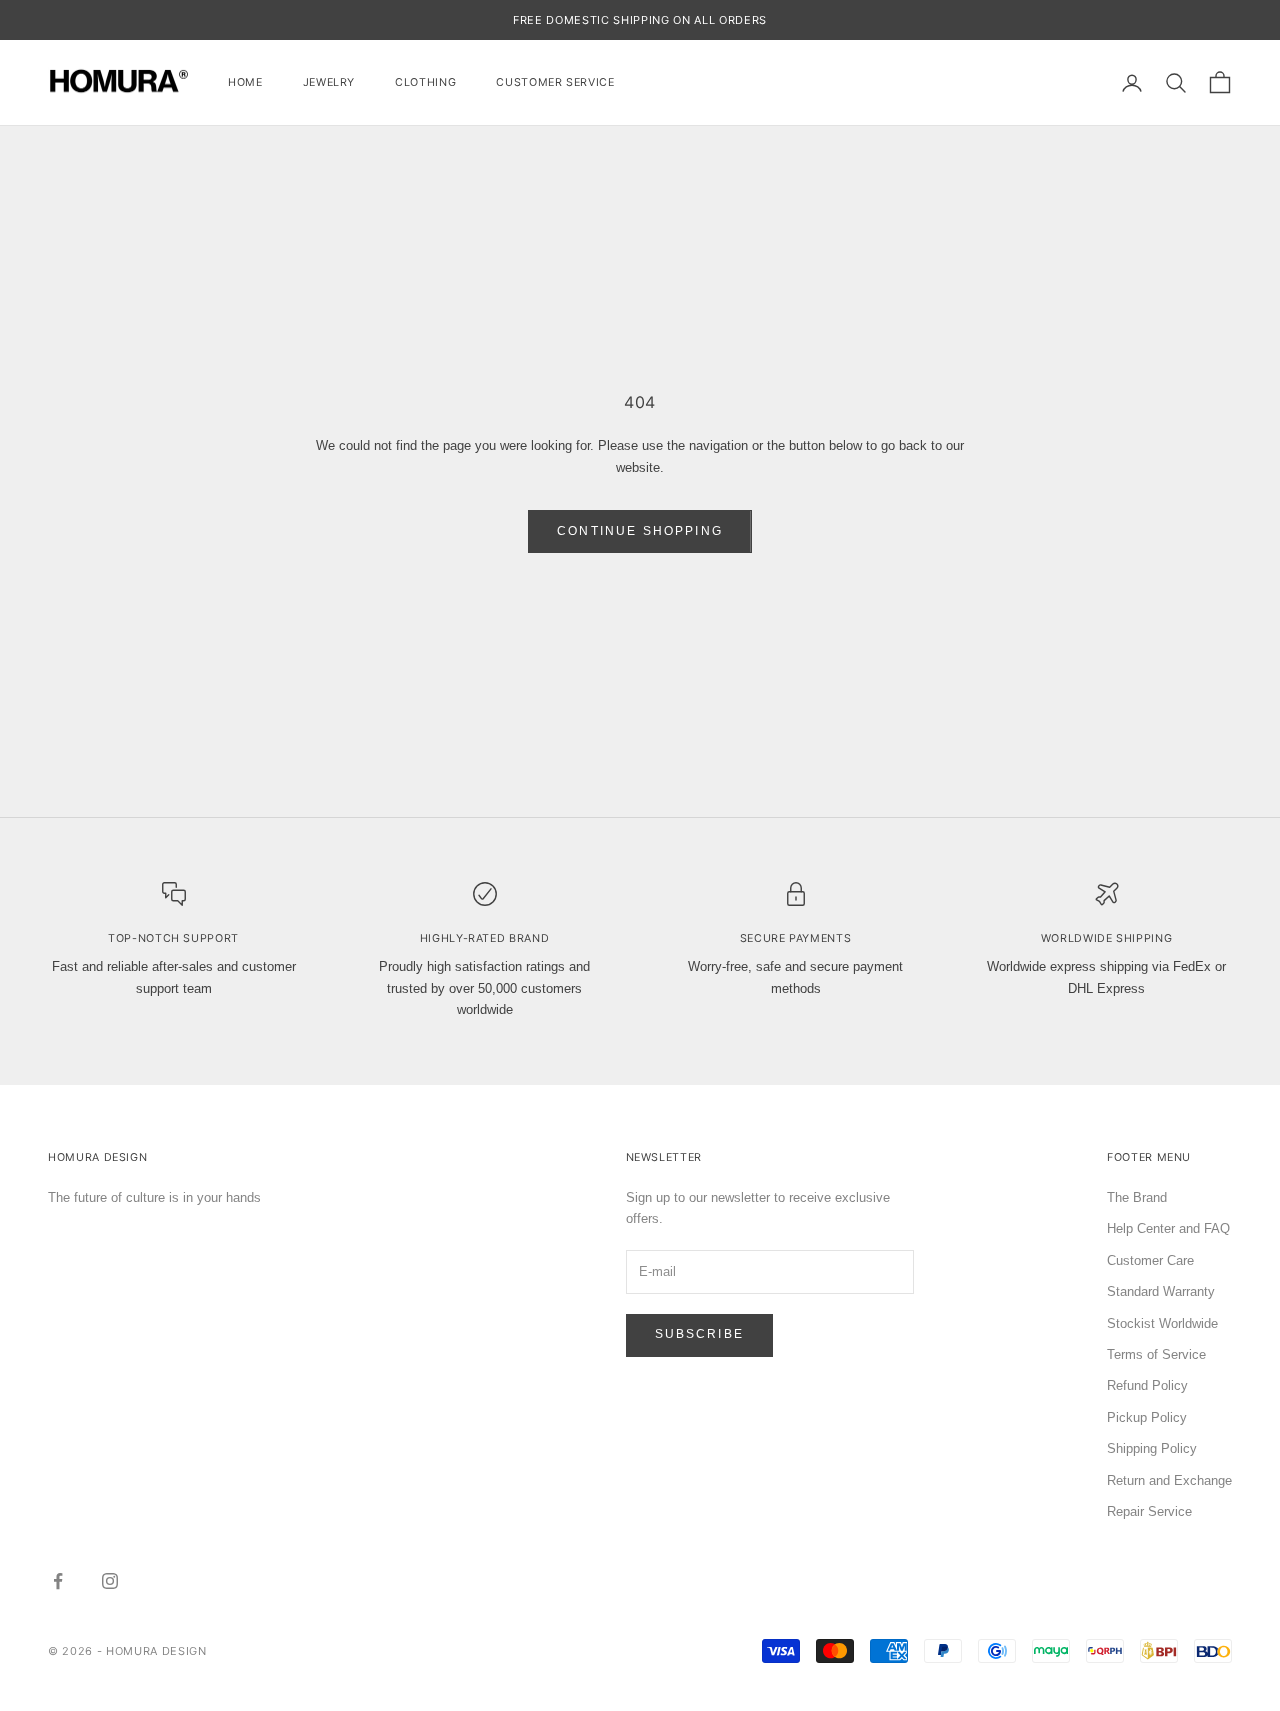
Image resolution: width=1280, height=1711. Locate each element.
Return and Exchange (1169, 1480)
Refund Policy (1147, 1385)
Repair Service (1149, 1511)
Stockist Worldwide (1162, 1323)
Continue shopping (640, 531)
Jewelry (329, 82)
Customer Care (1150, 1260)
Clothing (425, 82)
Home (245, 82)
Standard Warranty (1161, 1291)
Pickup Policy (1147, 1417)
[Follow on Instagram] (110, 1581)
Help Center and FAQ (1168, 1228)
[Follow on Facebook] (58, 1581)
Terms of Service (1156, 1354)
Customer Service (555, 82)
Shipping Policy (1152, 1448)
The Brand (1137, 1197)
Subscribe (699, 1334)
